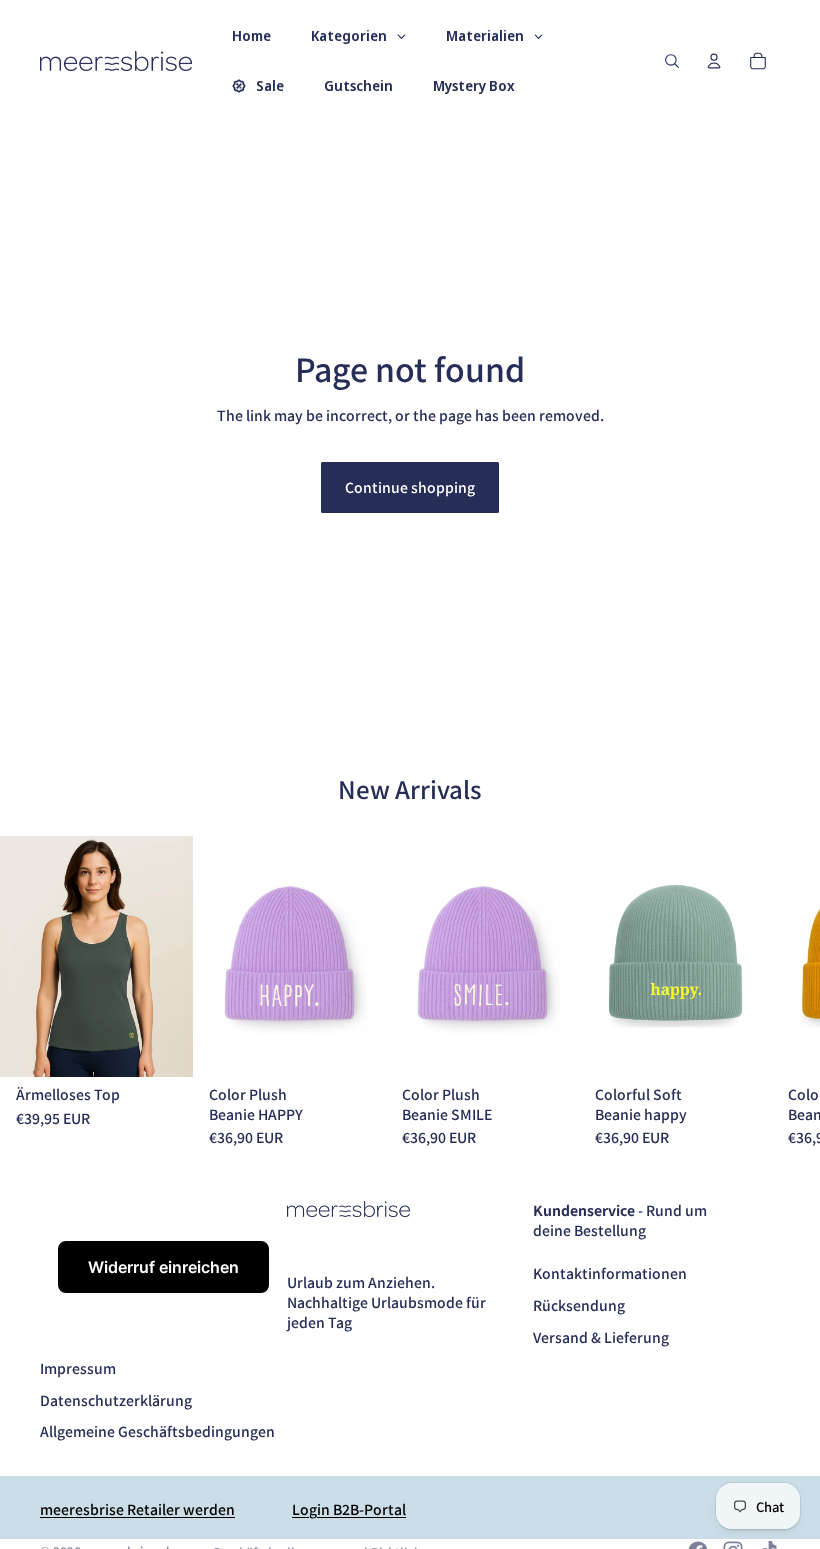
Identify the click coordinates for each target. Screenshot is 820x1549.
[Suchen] (672, 61)
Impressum (78, 1368)
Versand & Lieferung (601, 1337)
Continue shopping (410, 487)
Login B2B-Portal (349, 1509)
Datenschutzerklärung (116, 1400)
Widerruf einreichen (163, 1267)
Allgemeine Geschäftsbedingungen (157, 1431)
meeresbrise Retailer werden (137, 1509)
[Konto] (714, 61)
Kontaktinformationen (610, 1273)
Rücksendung (579, 1305)
